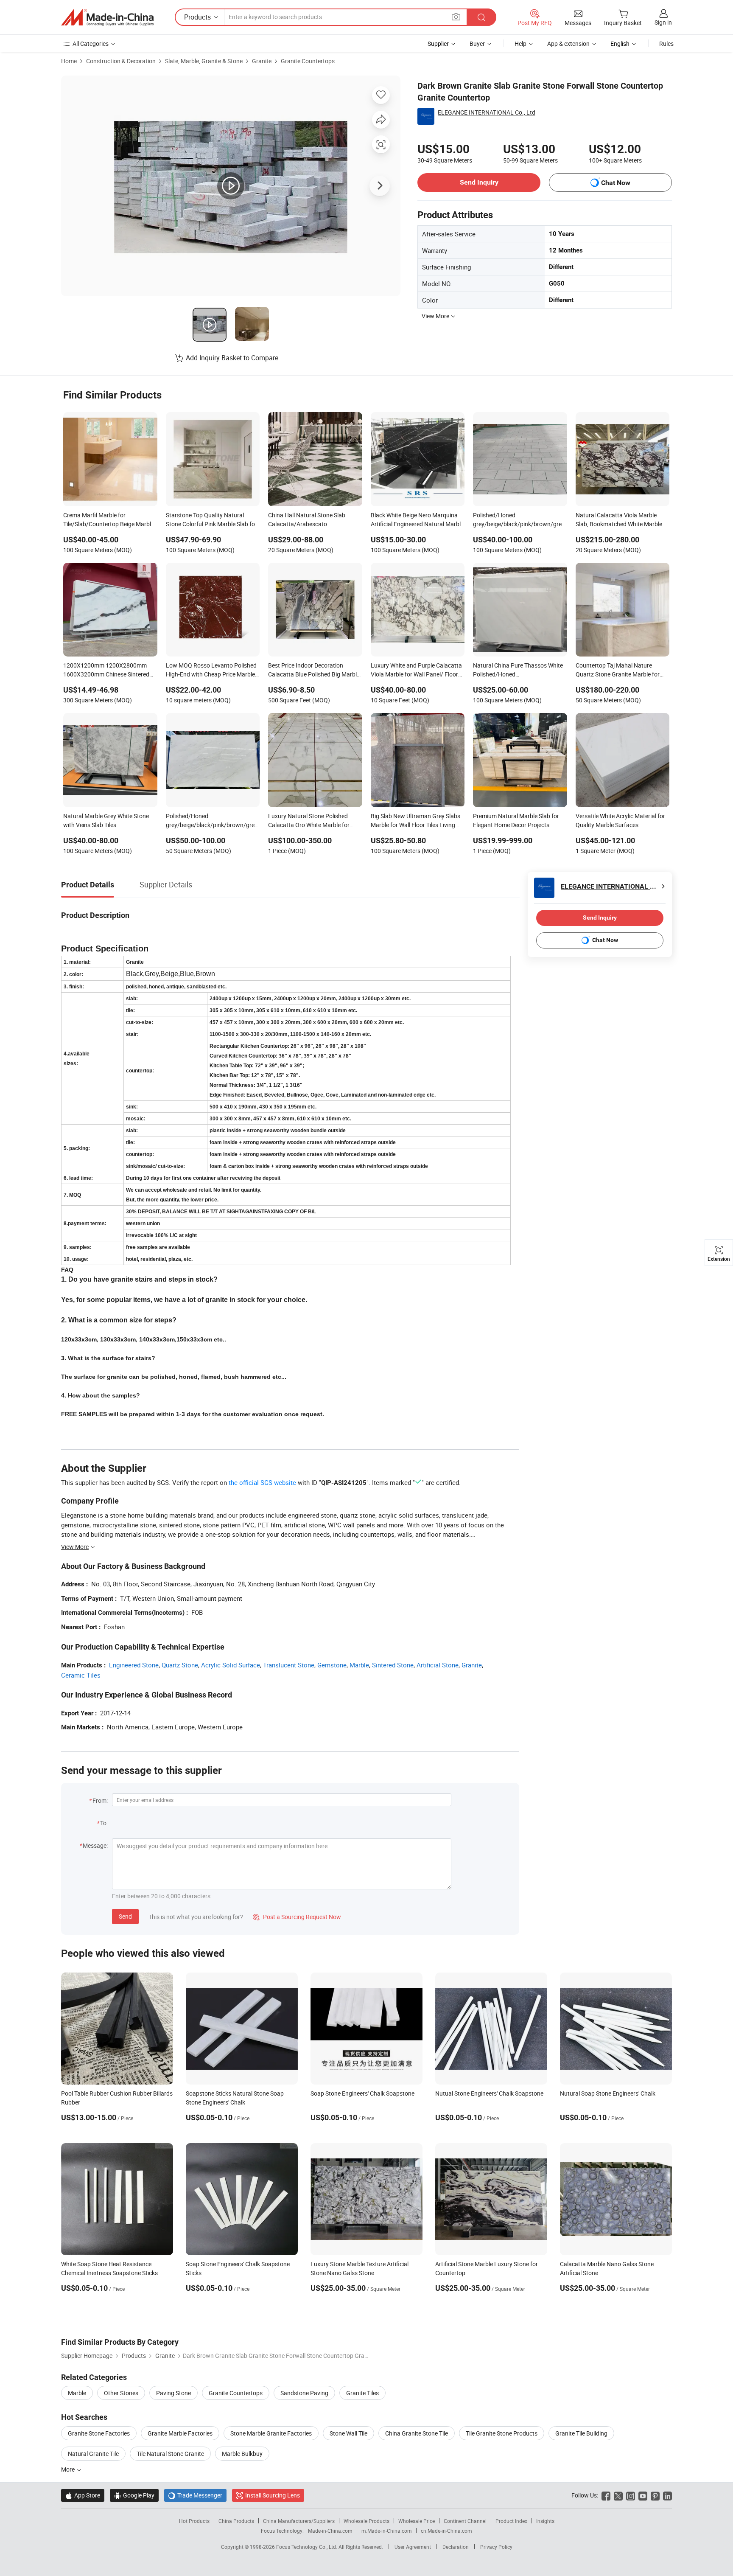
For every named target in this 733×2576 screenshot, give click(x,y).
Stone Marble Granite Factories (271, 2433)
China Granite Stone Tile (417, 2433)
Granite (262, 61)
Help (520, 43)
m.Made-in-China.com (387, 2531)
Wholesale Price (417, 2521)
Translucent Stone (289, 1665)
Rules (666, 43)
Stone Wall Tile (348, 2433)
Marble (359, 1665)
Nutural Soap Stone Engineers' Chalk (608, 2093)
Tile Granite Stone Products (502, 2433)
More (69, 2469)
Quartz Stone (180, 1665)
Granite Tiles (362, 2393)
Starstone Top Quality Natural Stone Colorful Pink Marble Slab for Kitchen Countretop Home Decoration (211, 520)
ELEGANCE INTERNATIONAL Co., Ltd (487, 112)
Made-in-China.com (330, 2531)
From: (100, 1800)
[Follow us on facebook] (606, 2495)
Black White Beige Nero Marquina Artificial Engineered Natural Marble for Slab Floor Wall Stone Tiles (417, 520)
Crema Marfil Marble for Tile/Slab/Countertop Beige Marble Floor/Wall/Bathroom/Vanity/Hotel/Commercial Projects (110, 520)
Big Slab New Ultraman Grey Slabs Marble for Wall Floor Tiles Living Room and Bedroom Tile (415, 821)
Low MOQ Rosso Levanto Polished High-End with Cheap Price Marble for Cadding (211, 671)
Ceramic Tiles (81, 1675)
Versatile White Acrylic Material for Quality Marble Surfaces (620, 820)
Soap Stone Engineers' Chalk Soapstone (362, 2093)
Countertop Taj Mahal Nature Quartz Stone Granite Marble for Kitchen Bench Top (618, 671)
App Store (83, 2495)
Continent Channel (465, 2521)
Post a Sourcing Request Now (297, 1917)
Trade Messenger (195, 2495)
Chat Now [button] (616, 183)
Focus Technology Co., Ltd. (307, 2547)
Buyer (477, 43)
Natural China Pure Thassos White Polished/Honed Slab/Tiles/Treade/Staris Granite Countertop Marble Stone (518, 671)
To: (104, 1823)
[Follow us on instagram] (631, 2495)
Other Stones (121, 2393)
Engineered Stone (134, 1665)
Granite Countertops (308, 61)
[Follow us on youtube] (643, 2495)
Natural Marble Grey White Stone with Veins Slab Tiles (106, 820)
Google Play (134, 2495)
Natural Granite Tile (93, 2454)
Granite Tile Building (581, 2433)
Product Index (511, 2521)
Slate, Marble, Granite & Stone (204, 61)
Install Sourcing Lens (273, 2495)
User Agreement (413, 2547)
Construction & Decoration (121, 61)
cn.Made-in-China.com (446, 2531)
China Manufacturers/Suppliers (299, 2521)
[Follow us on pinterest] (655, 2495)
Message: (95, 1845)
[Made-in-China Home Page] (107, 17)
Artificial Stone (438, 1665)
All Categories (91, 43)
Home (69, 61)
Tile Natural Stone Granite (170, 2454)
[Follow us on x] (618, 2495)
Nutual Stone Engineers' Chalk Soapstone (489, 2093)
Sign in (663, 22)
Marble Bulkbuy (242, 2454)
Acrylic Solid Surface (231, 1665)
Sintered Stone (393, 1665)
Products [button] (197, 17)
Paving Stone (173, 2393)
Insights (545, 2521)
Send (125, 1916)
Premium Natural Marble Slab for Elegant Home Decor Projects (516, 820)
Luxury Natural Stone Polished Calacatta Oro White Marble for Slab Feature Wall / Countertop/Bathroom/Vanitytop (312, 821)
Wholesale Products (366, 2521)
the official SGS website (262, 1482)
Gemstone (332, 1665)
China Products (236, 2521)
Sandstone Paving (304, 2393)
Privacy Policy (496, 2547)
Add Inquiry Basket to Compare (232, 358)
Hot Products (194, 2521)
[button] (456, 17)
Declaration (456, 2547)
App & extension (568, 43)
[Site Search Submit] (481, 17)
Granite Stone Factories (99, 2433)
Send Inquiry (479, 182)
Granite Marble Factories (180, 2433)
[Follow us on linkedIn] (667, 2495)
